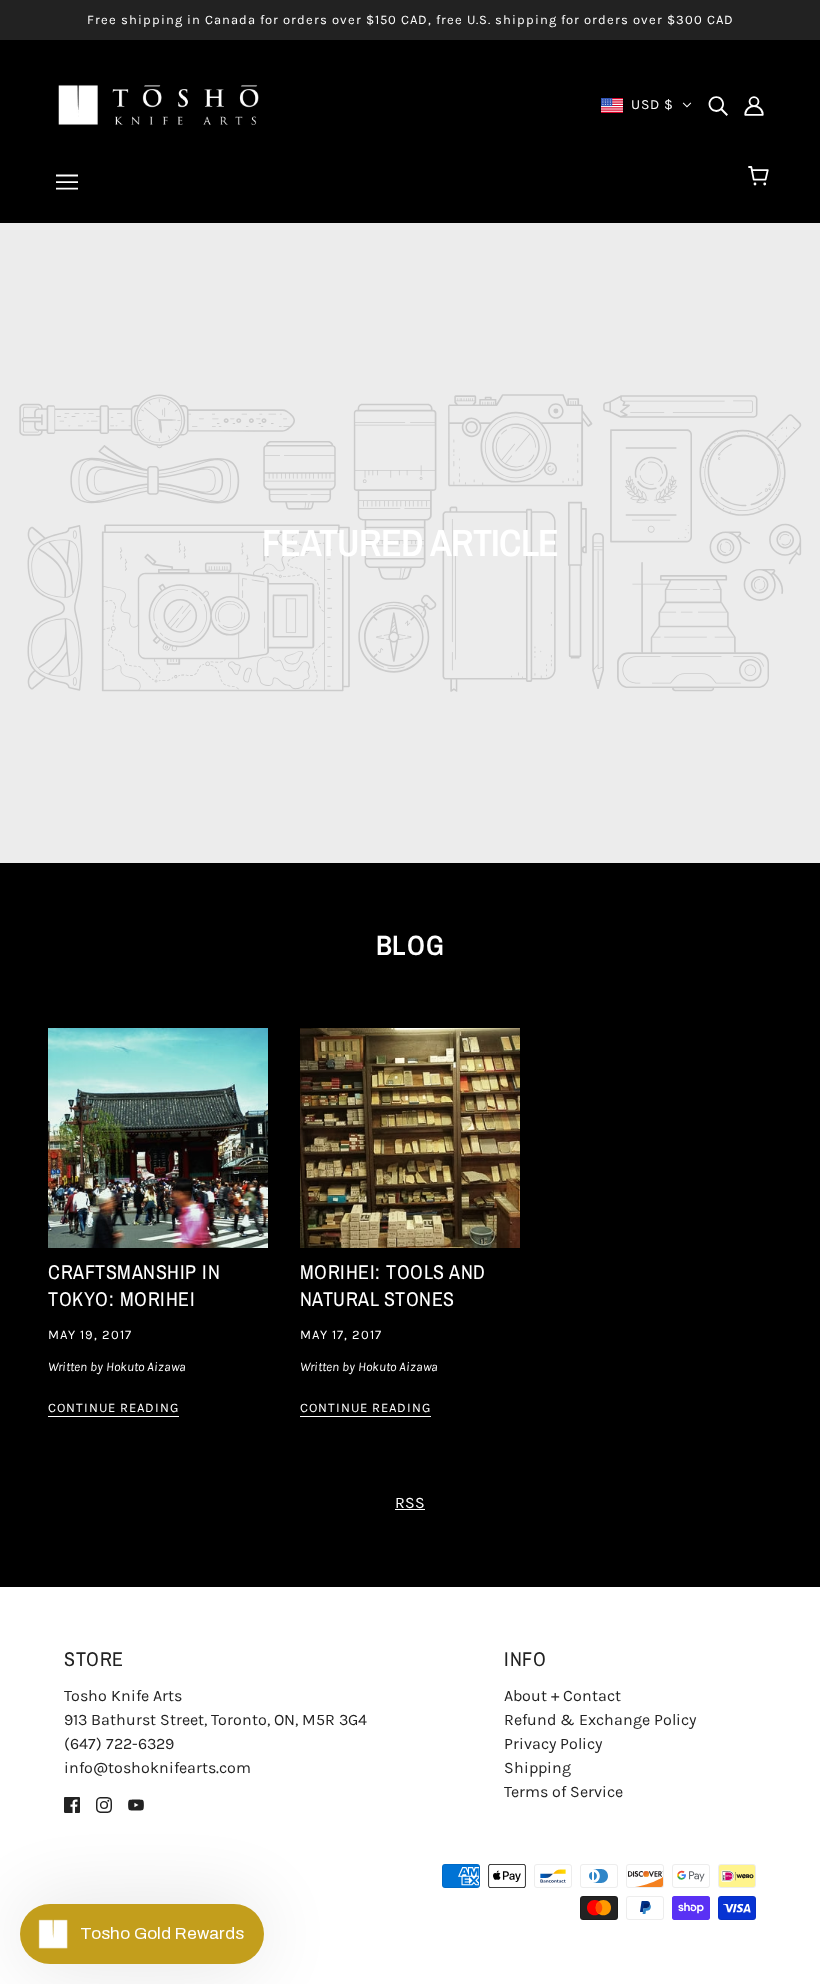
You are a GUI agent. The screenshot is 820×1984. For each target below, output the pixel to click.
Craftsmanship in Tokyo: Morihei (134, 1285)
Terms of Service (563, 1791)
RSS (410, 1502)
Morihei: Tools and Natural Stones (393, 1285)
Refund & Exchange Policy (600, 1719)
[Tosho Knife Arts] (158, 103)
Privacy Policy (553, 1743)
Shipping (537, 1767)
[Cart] (761, 177)
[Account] (754, 105)
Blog (410, 945)
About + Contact (562, 1695)
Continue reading (113, 1408)
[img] (718, 105)
